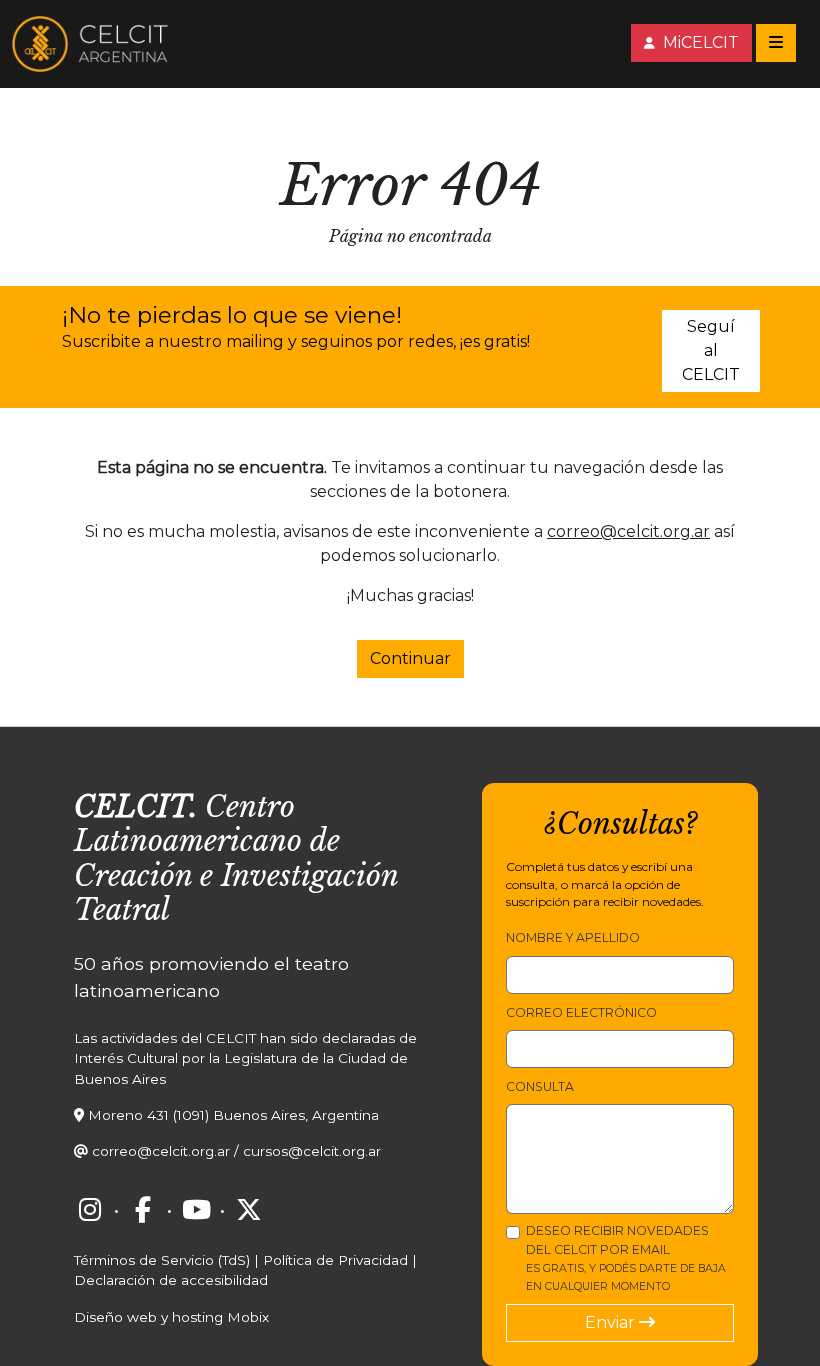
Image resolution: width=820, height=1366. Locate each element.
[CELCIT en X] (249, 1210)
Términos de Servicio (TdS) (162, 1260)
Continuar (410, 658)
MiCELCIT (699, 42)
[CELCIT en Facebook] (143, 1210)
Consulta (540, 1086)
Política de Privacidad (335, 1260)
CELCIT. (135, 807)
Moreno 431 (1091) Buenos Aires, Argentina (233, 1115)
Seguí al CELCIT (711, 350)
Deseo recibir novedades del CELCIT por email (626, 1258)
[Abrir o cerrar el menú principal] (776, 43)
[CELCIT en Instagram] (90, 1210)
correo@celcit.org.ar (628, 531)
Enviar (612, 1322)
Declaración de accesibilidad (171, 1280)
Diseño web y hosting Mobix (171, 1317)
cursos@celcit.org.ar (312, 1151)
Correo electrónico (581, 1012)
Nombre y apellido (573, 937)
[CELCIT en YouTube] (196, 1210)
